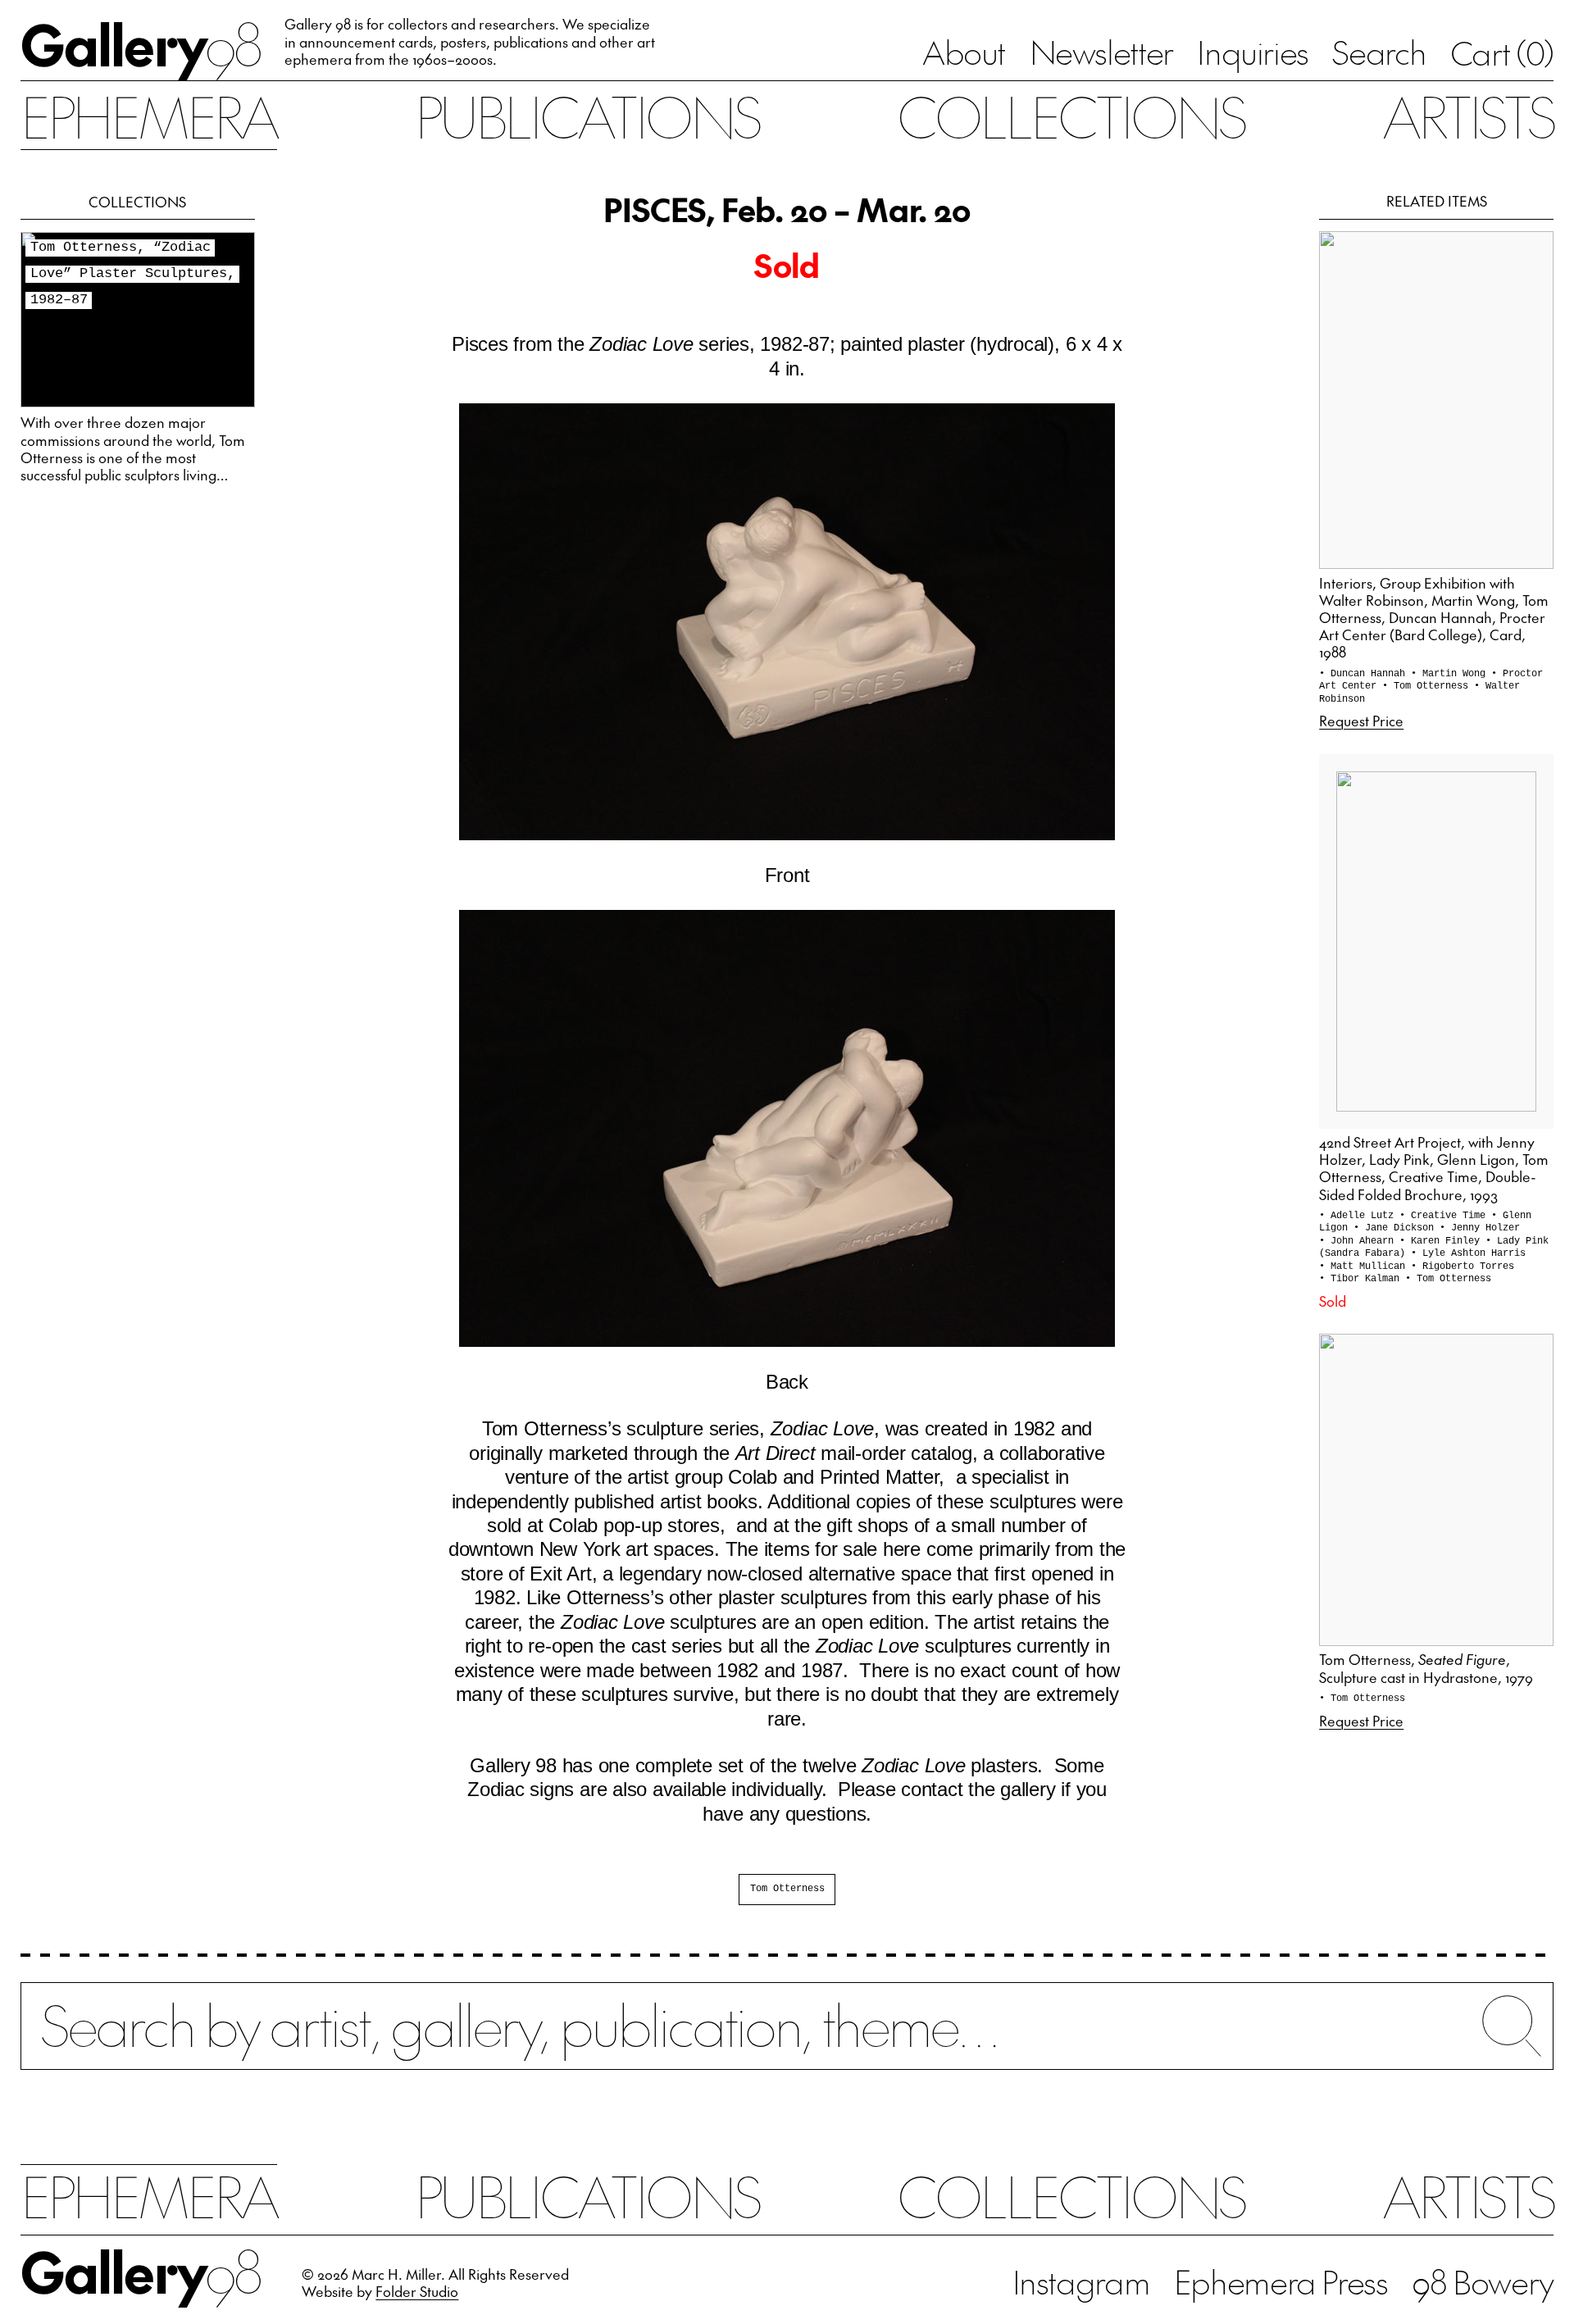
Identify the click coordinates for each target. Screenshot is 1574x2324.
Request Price (1361, 721)
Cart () (1502, 52)
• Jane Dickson (1397, 1228)
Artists (1468, 116)
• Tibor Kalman (1362, 1279)
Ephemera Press (1281, 2281)
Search (1379, 52)
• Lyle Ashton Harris (1468, 1253)
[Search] (787, 2041)
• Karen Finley (1442, 1241)
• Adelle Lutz (1359, 1216)
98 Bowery (1483, 2281)
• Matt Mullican (1365, 1267)
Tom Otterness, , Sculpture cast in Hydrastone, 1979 (1426, 1668)
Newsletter (1101, 52)
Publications (587, 116)
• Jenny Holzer (1480, 1228)
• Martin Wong (1451, 674)
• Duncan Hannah (1365, 674)
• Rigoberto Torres (1463, 1267)
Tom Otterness (787, 1889)
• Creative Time (1445, 1216)
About (964, 52)
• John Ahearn (1359, 1241)
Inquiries (1253, 52)
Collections (1071, 116)
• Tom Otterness (1428, 686)
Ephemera (149, 116)
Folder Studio (417, 2291)
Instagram (1081, 2281)
